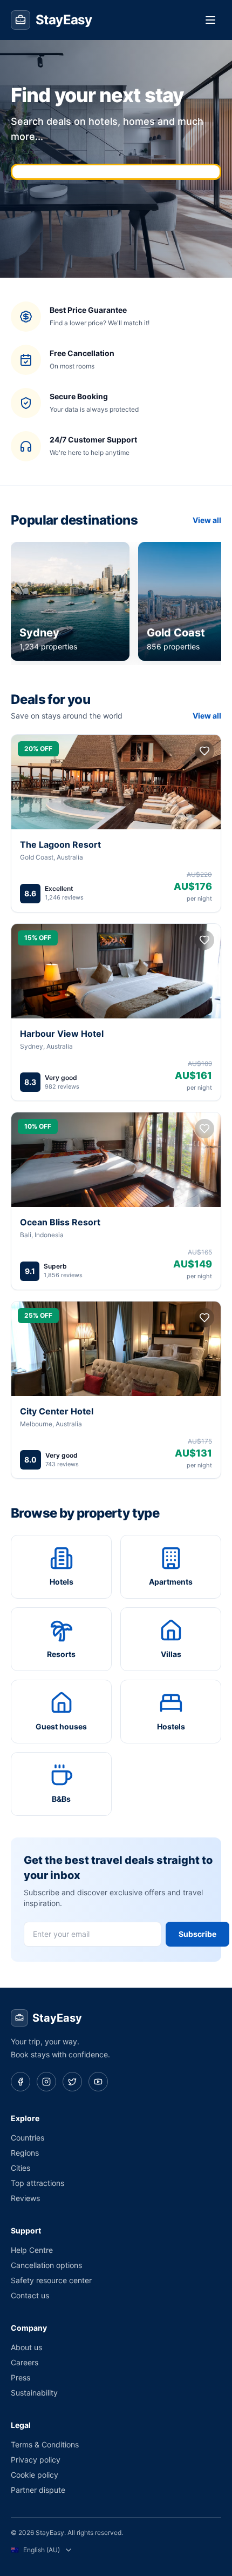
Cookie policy (35, 2475)
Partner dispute (38, 2490)
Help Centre (32, 2250)
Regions (25, 2153)
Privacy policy (36, 2460)
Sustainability (34, 2393)
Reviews (25, 2198)
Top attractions (37, 2183)
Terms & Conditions (45, 2444)
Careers (25, 2362)
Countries (28, 2138)
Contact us (30, 2295)
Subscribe (197, 1934)
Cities (21, 2168)
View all (207, 520)
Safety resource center (51, 2280)
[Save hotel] (204, 751)
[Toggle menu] (210, 20)
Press (21, 2377)
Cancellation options (46, 2265)
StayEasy (57, 2018)
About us (26, 2347)
